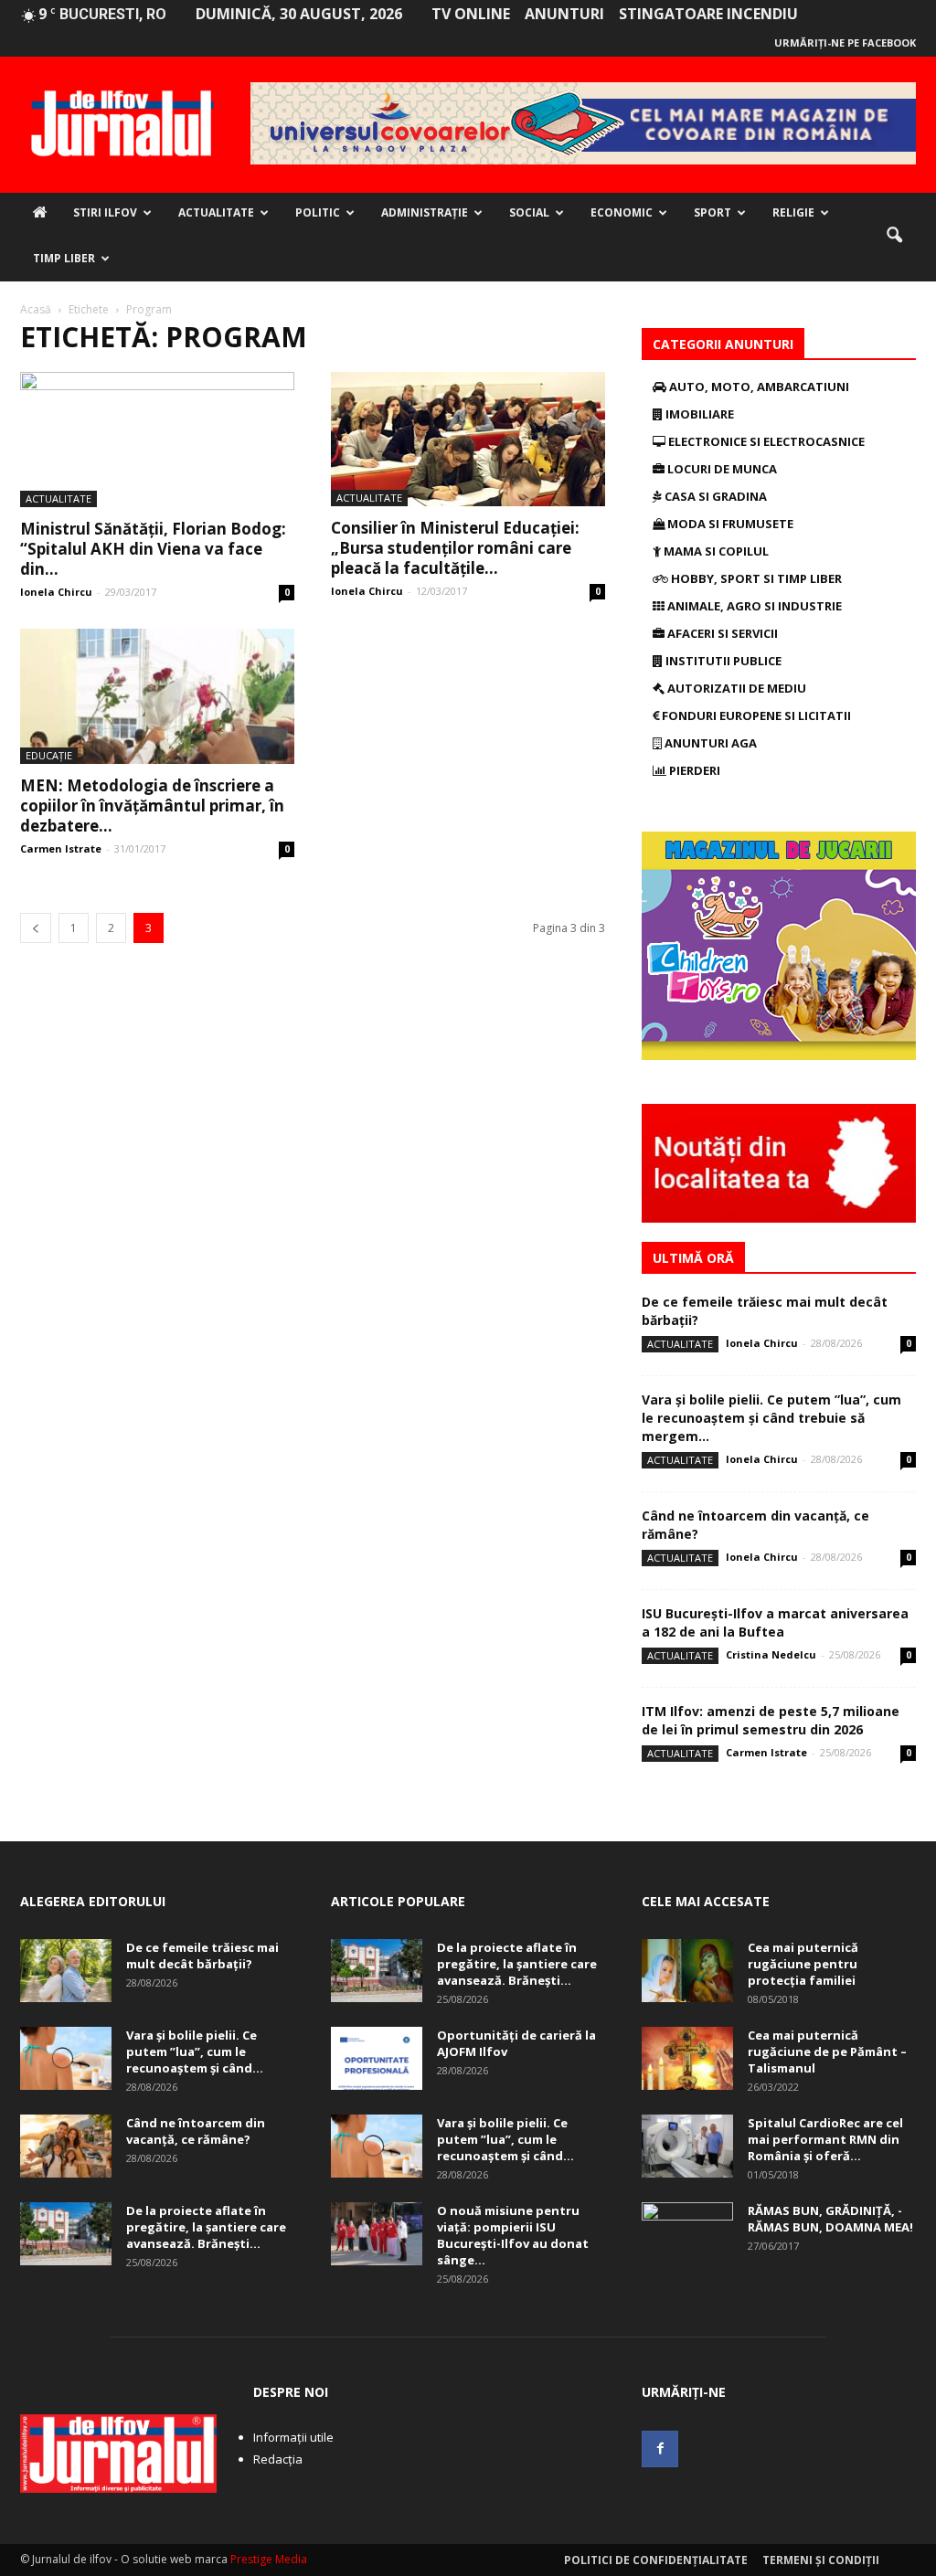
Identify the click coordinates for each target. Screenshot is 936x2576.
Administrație (425, 212)
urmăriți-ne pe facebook (845, 42)
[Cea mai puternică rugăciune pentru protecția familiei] (687, 1971)
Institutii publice (722, 661)
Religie (793, 212)
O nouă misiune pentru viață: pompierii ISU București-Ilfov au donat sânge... (513, 2235)
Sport (713, 212)
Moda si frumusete (729, 524)
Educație (49, 755)
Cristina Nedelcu (771, 1654)
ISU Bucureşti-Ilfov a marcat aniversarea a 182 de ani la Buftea (775, 1622)
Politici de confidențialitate (656, 2560)
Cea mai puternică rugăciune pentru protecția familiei (803, 1964)
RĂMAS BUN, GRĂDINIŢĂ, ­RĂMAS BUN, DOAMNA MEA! (830, 2219)
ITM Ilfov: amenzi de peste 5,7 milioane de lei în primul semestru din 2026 (771, 1720)
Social (529, 212)
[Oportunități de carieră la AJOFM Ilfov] (377, 2058)
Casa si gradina (714, 496)
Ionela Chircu (56, 592)
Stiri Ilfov (105, 212)
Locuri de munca (721, 469)
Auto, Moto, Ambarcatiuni (758, 387)
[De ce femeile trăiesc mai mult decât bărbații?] (66, 1971)
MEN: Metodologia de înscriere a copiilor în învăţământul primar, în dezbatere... (152, 806)
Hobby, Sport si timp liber (755, 578)
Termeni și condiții (821, 2560)
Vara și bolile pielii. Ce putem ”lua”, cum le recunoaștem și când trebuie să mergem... (771, 1418)
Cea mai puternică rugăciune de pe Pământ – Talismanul (827, 2051)
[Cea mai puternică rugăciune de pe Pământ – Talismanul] (687, 2058)
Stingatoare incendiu (708, 14)
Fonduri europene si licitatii (755, 716)
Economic (622, 212)
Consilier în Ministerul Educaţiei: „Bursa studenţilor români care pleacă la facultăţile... (455, 548)
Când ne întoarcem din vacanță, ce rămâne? (196, 2131)
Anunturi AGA (709, 743)
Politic (318, 212)
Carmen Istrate (61, 848)
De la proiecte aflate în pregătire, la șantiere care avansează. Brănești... (206, 2227)
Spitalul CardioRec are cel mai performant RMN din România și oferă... (825, 2139)
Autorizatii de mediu (735, 688)
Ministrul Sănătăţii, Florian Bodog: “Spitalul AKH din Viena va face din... (153, 549)
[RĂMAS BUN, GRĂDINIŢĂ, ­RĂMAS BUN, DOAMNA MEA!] (687, 2234)
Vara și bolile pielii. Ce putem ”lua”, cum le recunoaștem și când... (195, 2051)
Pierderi (693, 770)
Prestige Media (269, 2559)
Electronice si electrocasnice (765, 441)
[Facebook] (660, 2449)
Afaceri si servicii (721, 633)
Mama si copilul (715, 551)
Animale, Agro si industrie (753, 606)
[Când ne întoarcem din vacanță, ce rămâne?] (66, 2146)
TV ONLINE (471, 14)
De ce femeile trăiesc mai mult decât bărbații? (202, 1956)
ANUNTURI (564, 14)
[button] (894, 236)
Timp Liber (64, 258)
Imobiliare (698, 414)
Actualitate (216, 212)
